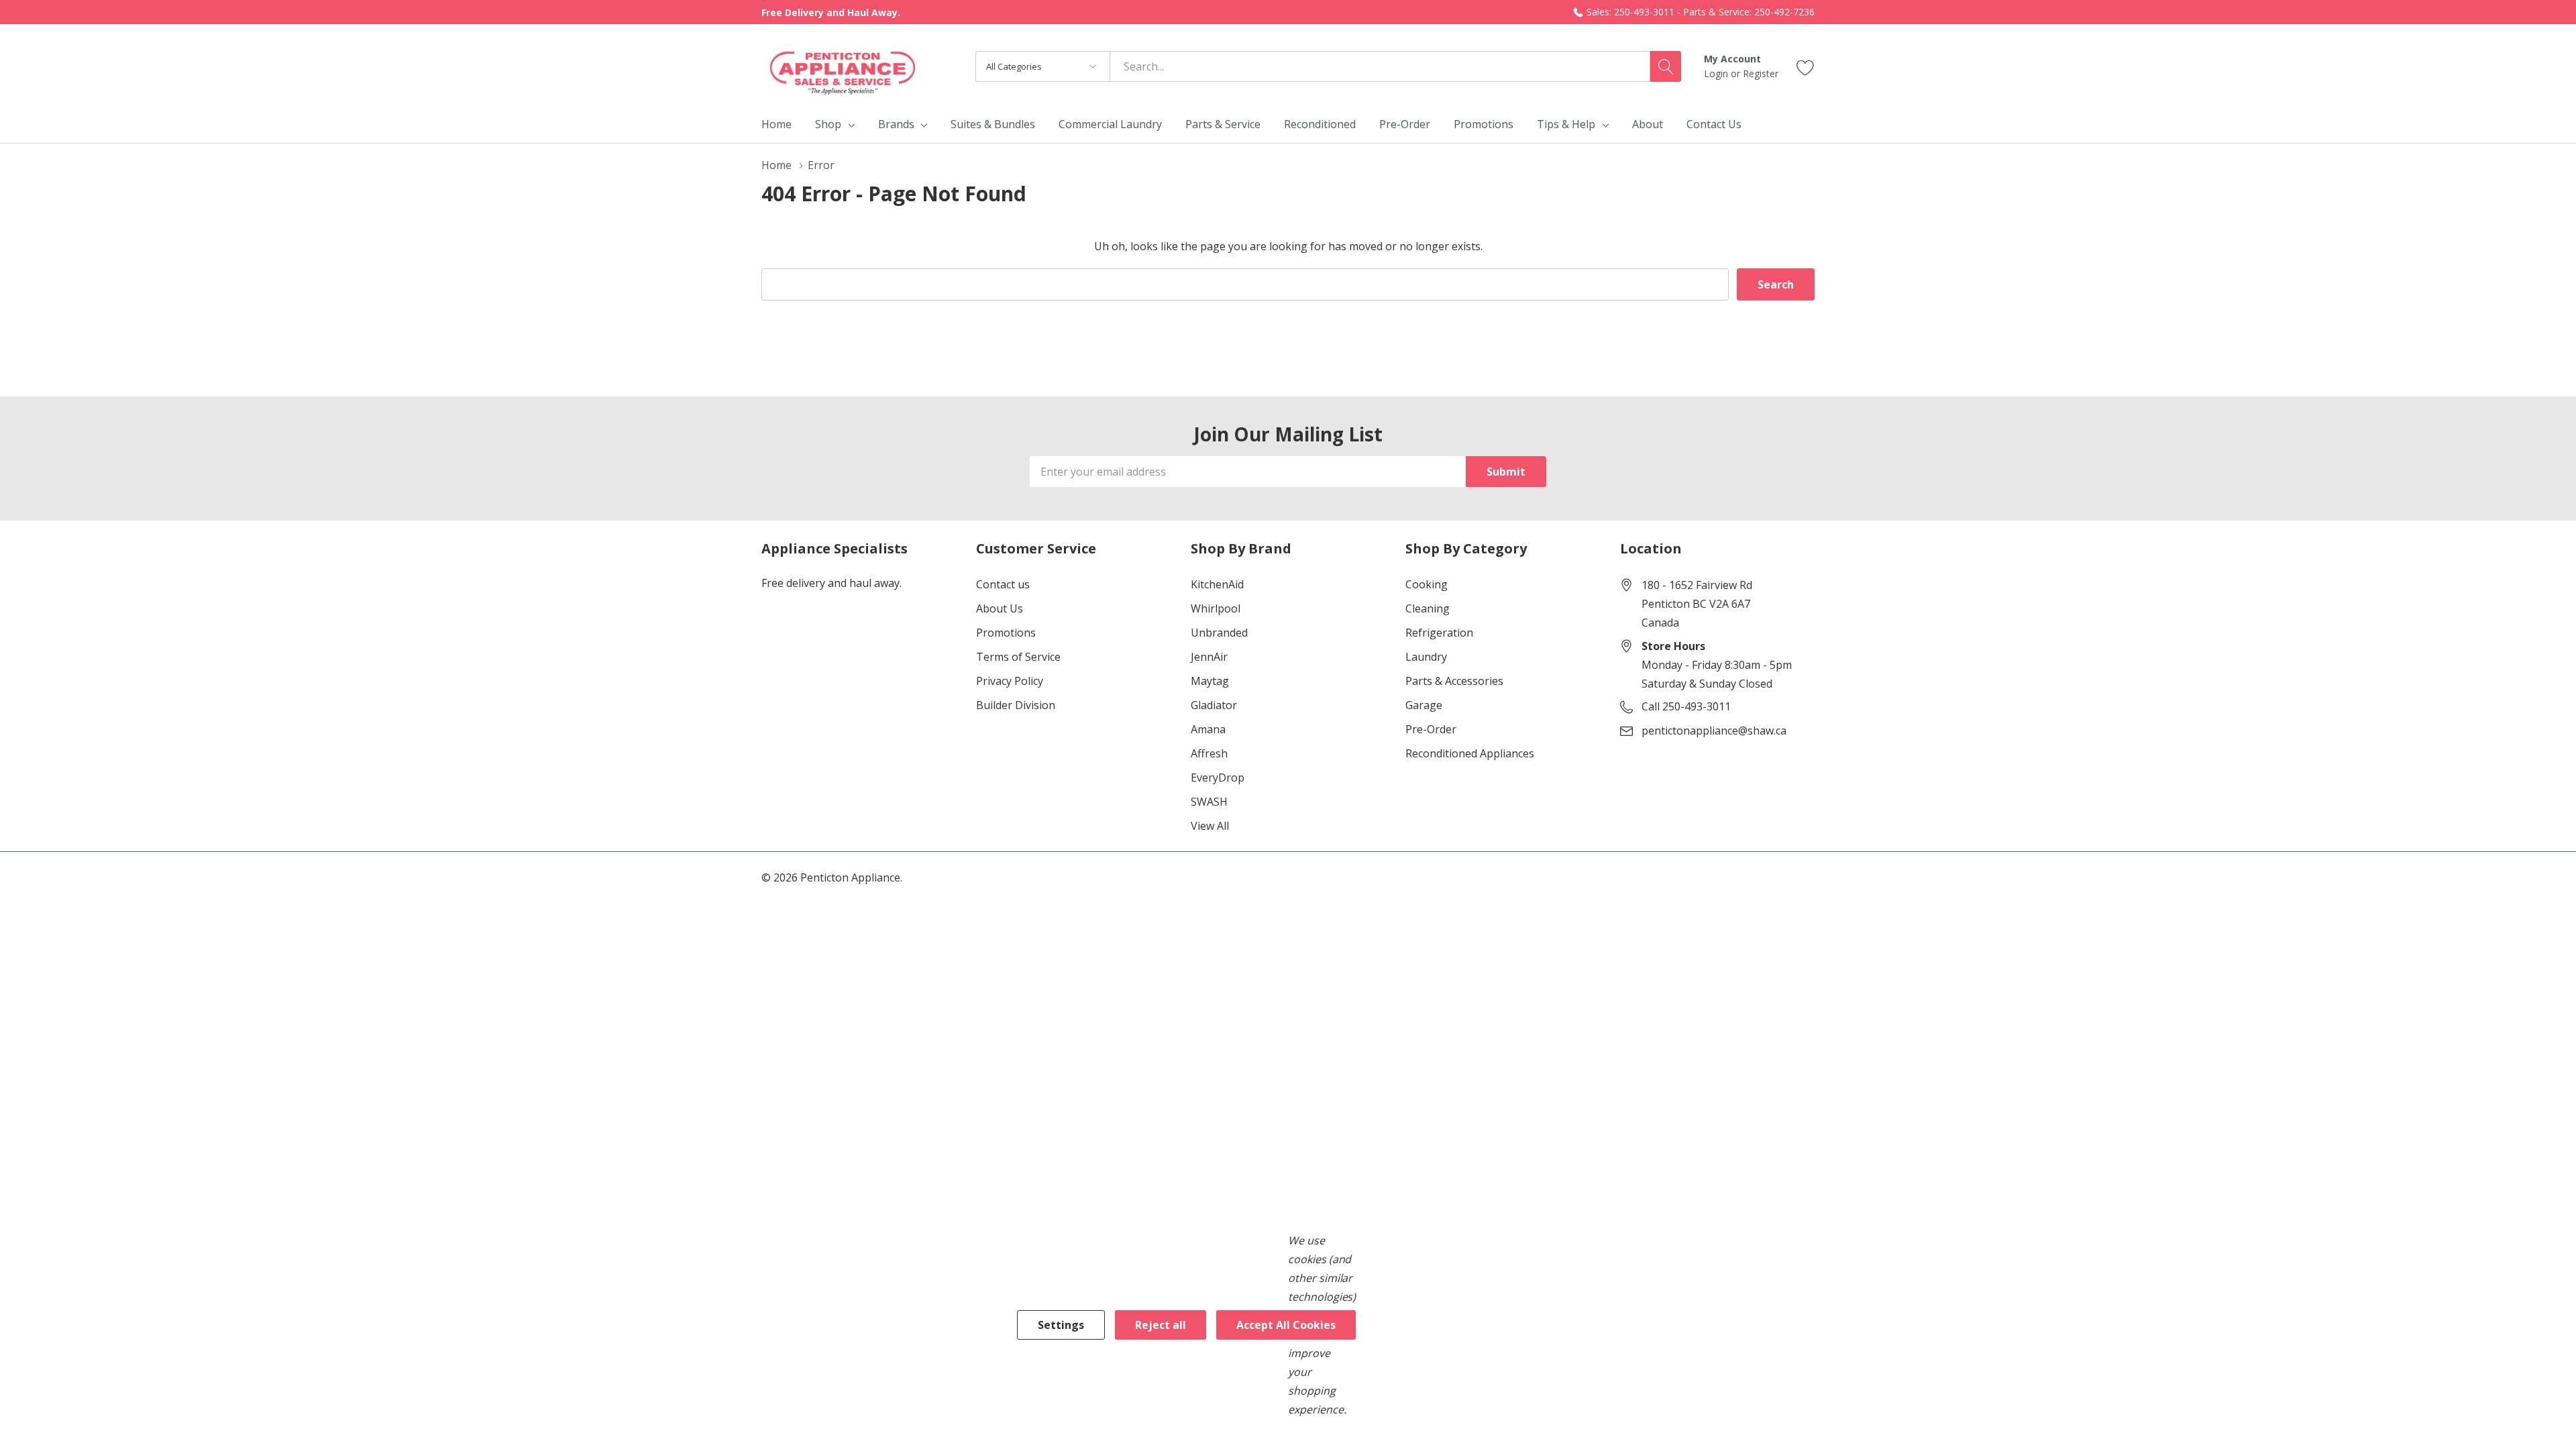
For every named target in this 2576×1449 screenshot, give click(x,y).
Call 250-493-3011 (1686, 706)
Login (1717, 73)
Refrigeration (1439, 633)
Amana (1208, 729)
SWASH (1209, 802)
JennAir (1209, 657)
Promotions (1006, 633)
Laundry (1426, 657)
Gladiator (1214, 705)
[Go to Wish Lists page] (1806, 66)
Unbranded (1219, 633)
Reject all (1161, 1325)
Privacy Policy (1010, 681)
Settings (1061, 1325)
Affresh (1209, 753)
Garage (1424, 705)
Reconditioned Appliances (1470, 753)
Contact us (1003, 584)
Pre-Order (1431, 729)
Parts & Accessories (1454, 681)
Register (1761, 73)
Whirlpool (1216, 608)
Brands (896, 124)
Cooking (1427, 584)
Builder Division (1016, 705)
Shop (828, 124)
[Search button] (1666, 66)
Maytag (1210, 681)
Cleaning (1428, 608)
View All (1210, 826)
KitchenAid (1217, 584)
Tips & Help (1566, 124)
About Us (1000, 608)
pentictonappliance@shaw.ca (1714, 731)
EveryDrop (1218, 777)
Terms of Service (1018, 657)
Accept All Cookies (1286, 1325)
